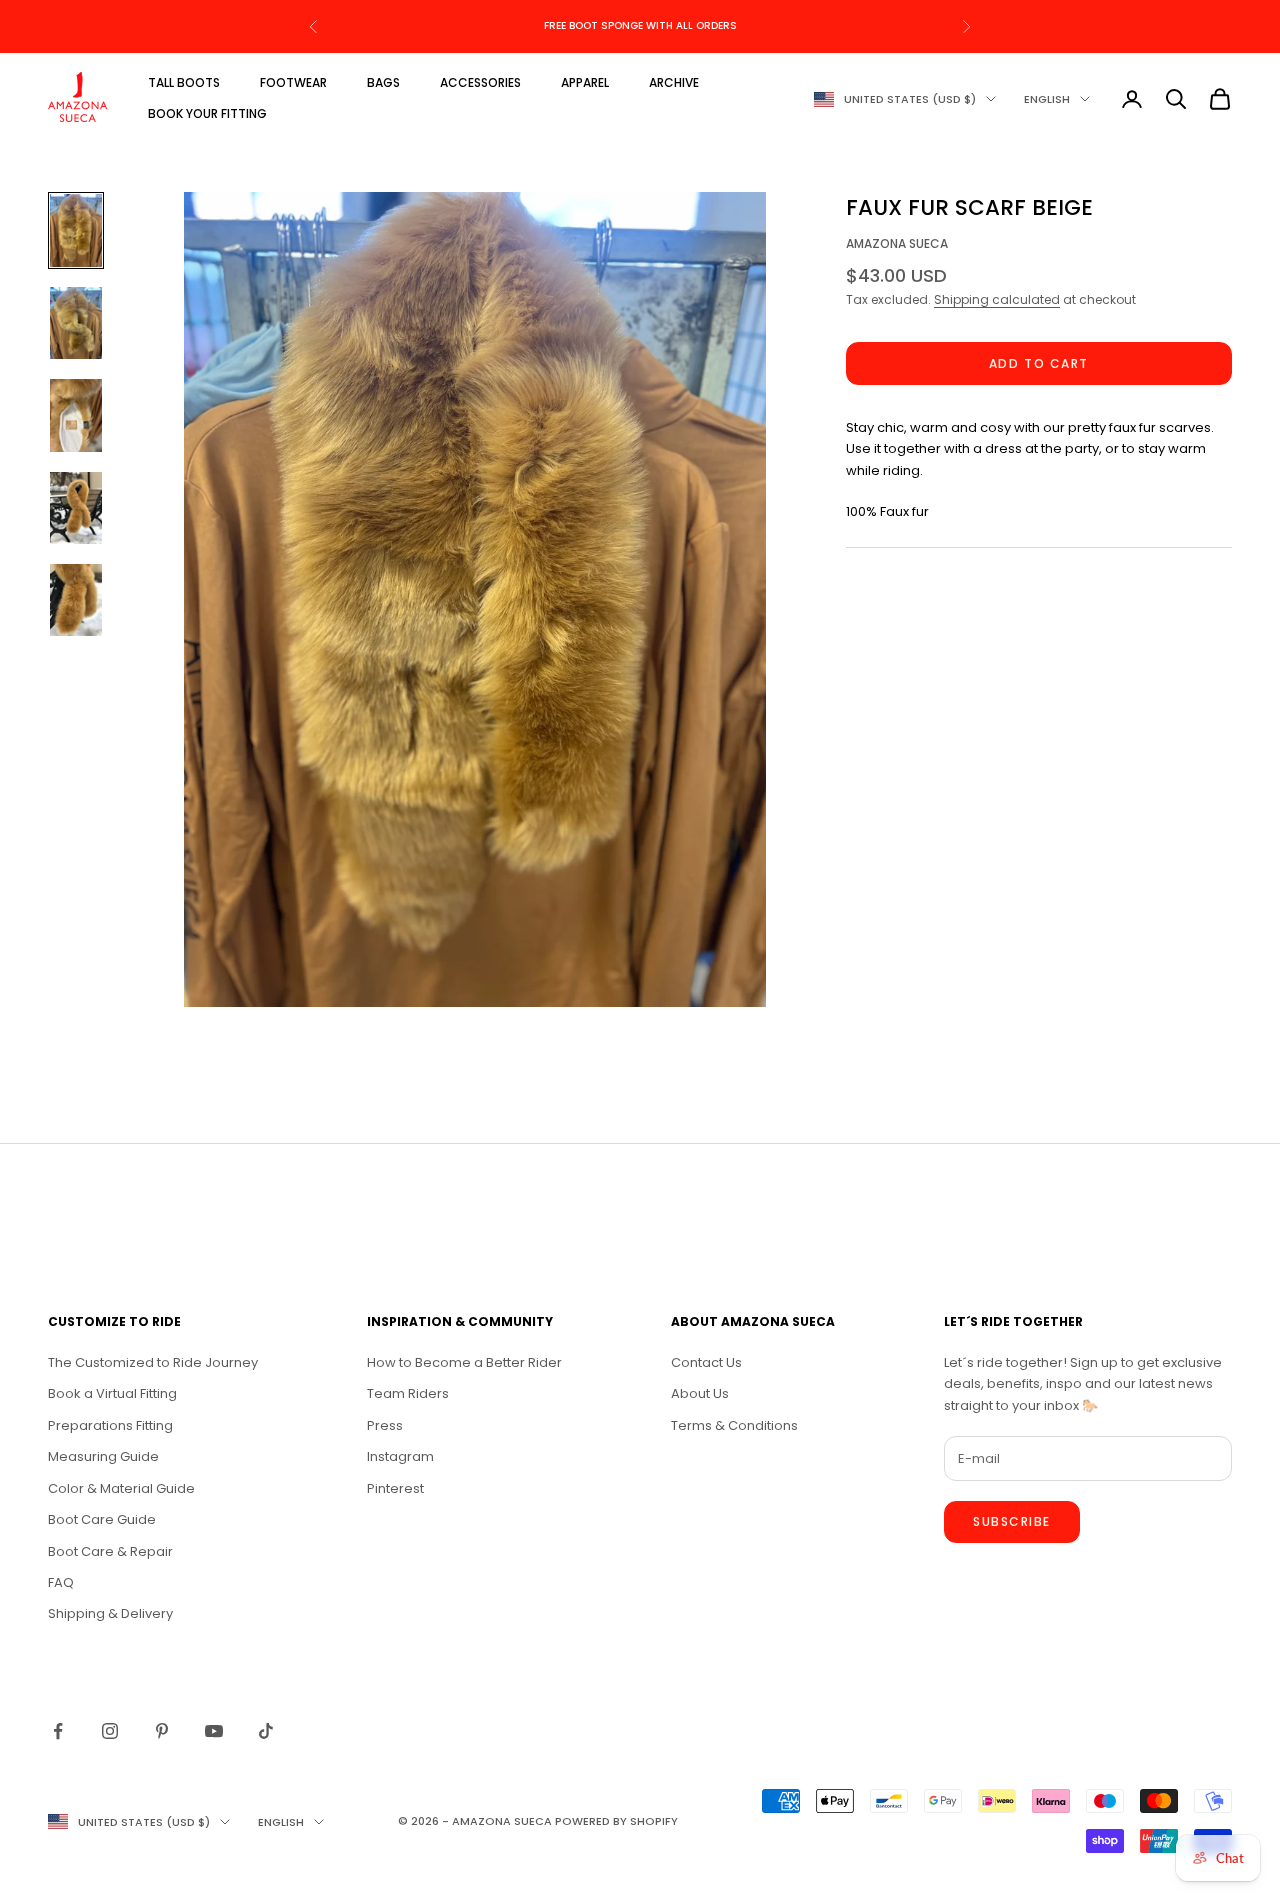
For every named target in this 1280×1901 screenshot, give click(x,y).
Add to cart (1039, 363)
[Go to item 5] (76, 600)
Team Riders (408, 1393)
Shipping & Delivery (110, 1613)
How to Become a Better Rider (464, 1362)
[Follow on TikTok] (266, 1731)
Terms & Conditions (734, 1425)
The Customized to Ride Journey (153, 1362)
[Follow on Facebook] (58, 1731)
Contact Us (706, 1362)
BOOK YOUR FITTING (207, 113)
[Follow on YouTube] (214, 1731)
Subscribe (1012, 1521)
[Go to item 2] (76, 323)
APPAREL (585, 82)
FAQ (61, 1582)
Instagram (400, 1456)
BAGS (383, 82)
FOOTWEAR (293, 82)
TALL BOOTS (184, 82)
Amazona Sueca (897, 243)
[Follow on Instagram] (110, 1731)
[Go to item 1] (76, 230)
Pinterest (395, 1488)
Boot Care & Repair (110, 1551)
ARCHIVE (674, 82)
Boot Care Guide (102, 1519)
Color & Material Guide (121, 1488)
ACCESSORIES (480, 82)
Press (385, 1425)
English (1047, 99)
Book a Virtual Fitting (112, 1393)
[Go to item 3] (76, 415)
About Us (700, 1393)
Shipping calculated (997, 300)
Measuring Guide (103, 1456)
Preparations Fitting (110, 1425)
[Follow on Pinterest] (162, 1731)
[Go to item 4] (76, 508)
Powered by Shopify (616, 1821)
